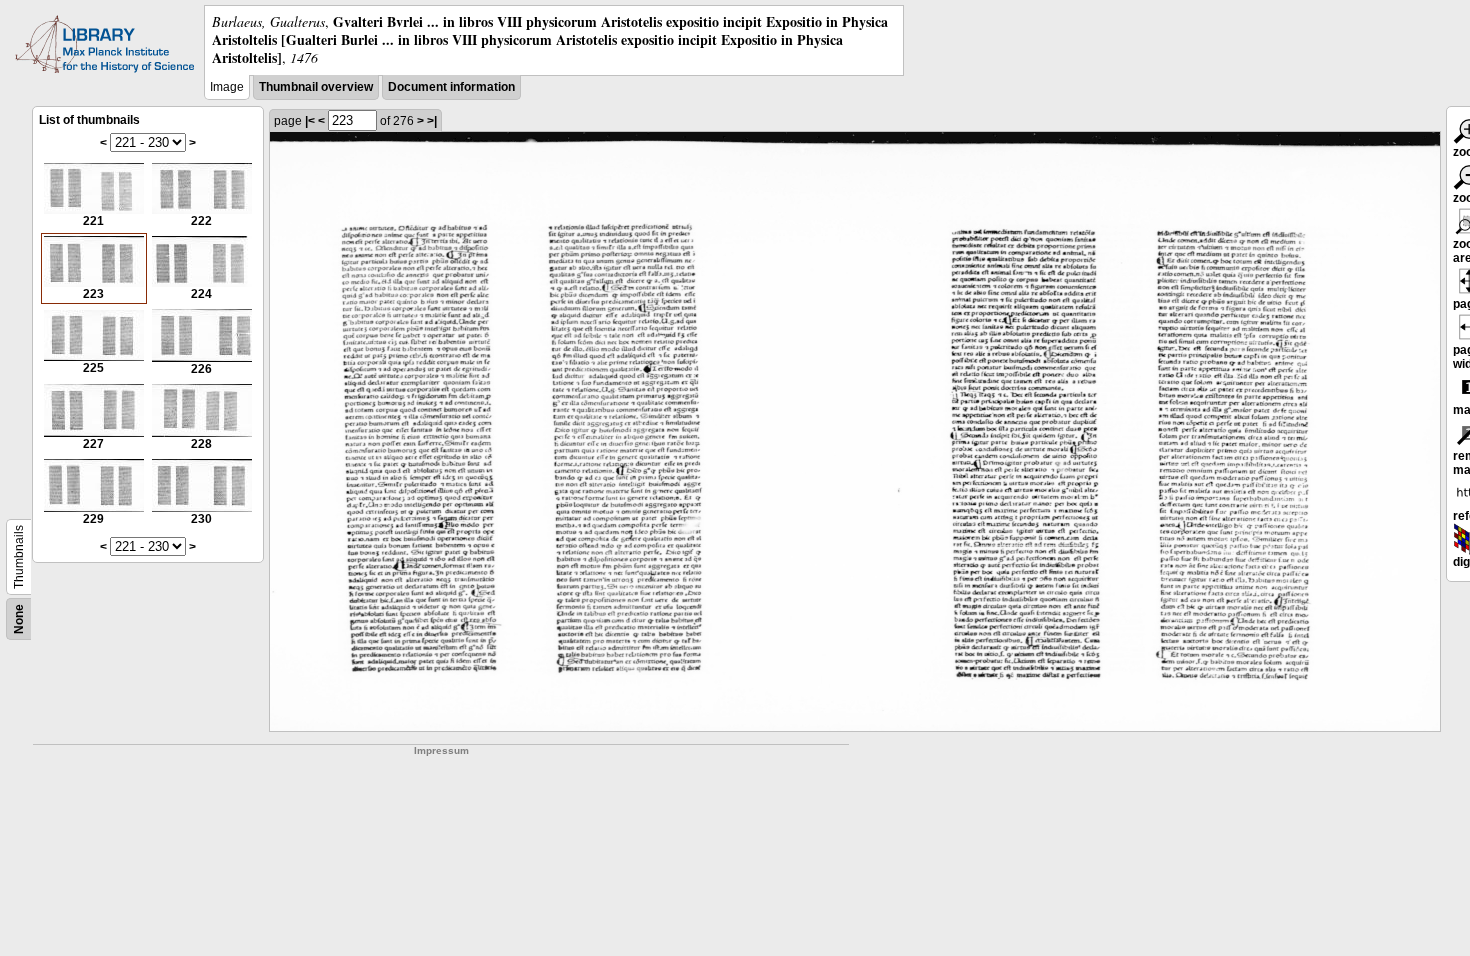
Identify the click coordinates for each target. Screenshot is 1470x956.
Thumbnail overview (316, 87)
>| (432, 121)
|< (310, 121)
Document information (451, 87)
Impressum (441, 750)
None (19, 619)
